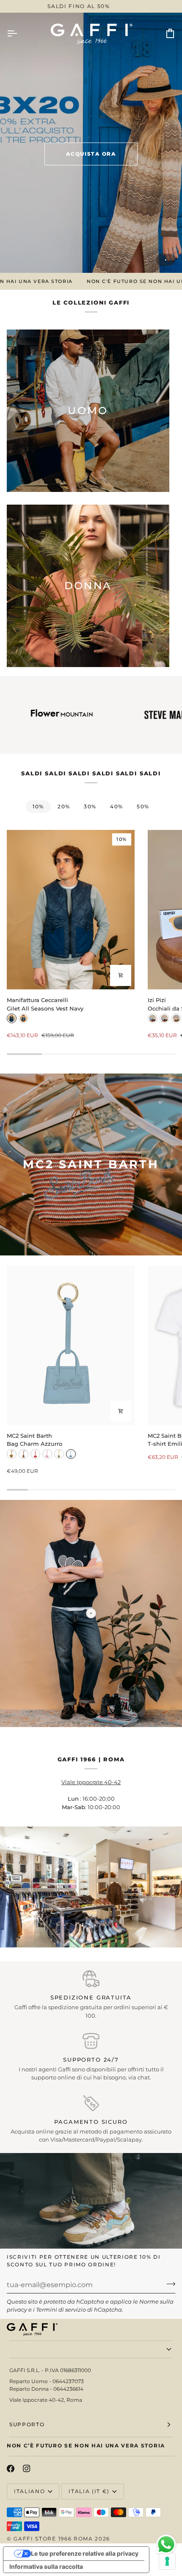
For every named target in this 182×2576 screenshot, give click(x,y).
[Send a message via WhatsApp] (166, 2544)
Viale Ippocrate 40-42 (91, 1782)
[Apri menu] (19, 33)
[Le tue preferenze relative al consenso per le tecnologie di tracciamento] (167, 2561)
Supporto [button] (27, 2424)
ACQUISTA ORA (91, 154)
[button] (91, 2349)
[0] (91, 1613)
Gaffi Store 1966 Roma (53, 2539)
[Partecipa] (168, 2284)
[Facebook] (11, 2469)
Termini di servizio (61, 2310)
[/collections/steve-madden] (113, 715)
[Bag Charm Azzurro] (71, 1345)
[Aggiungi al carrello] (121, 1411)
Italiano (29, 2491)
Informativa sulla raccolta (46, 2566)
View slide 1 (166, 260)
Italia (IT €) (89, 2491)
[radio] (12, 1018)
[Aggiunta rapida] (121, 975)
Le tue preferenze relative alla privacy (85, 2553)
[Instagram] (27, 2469)
